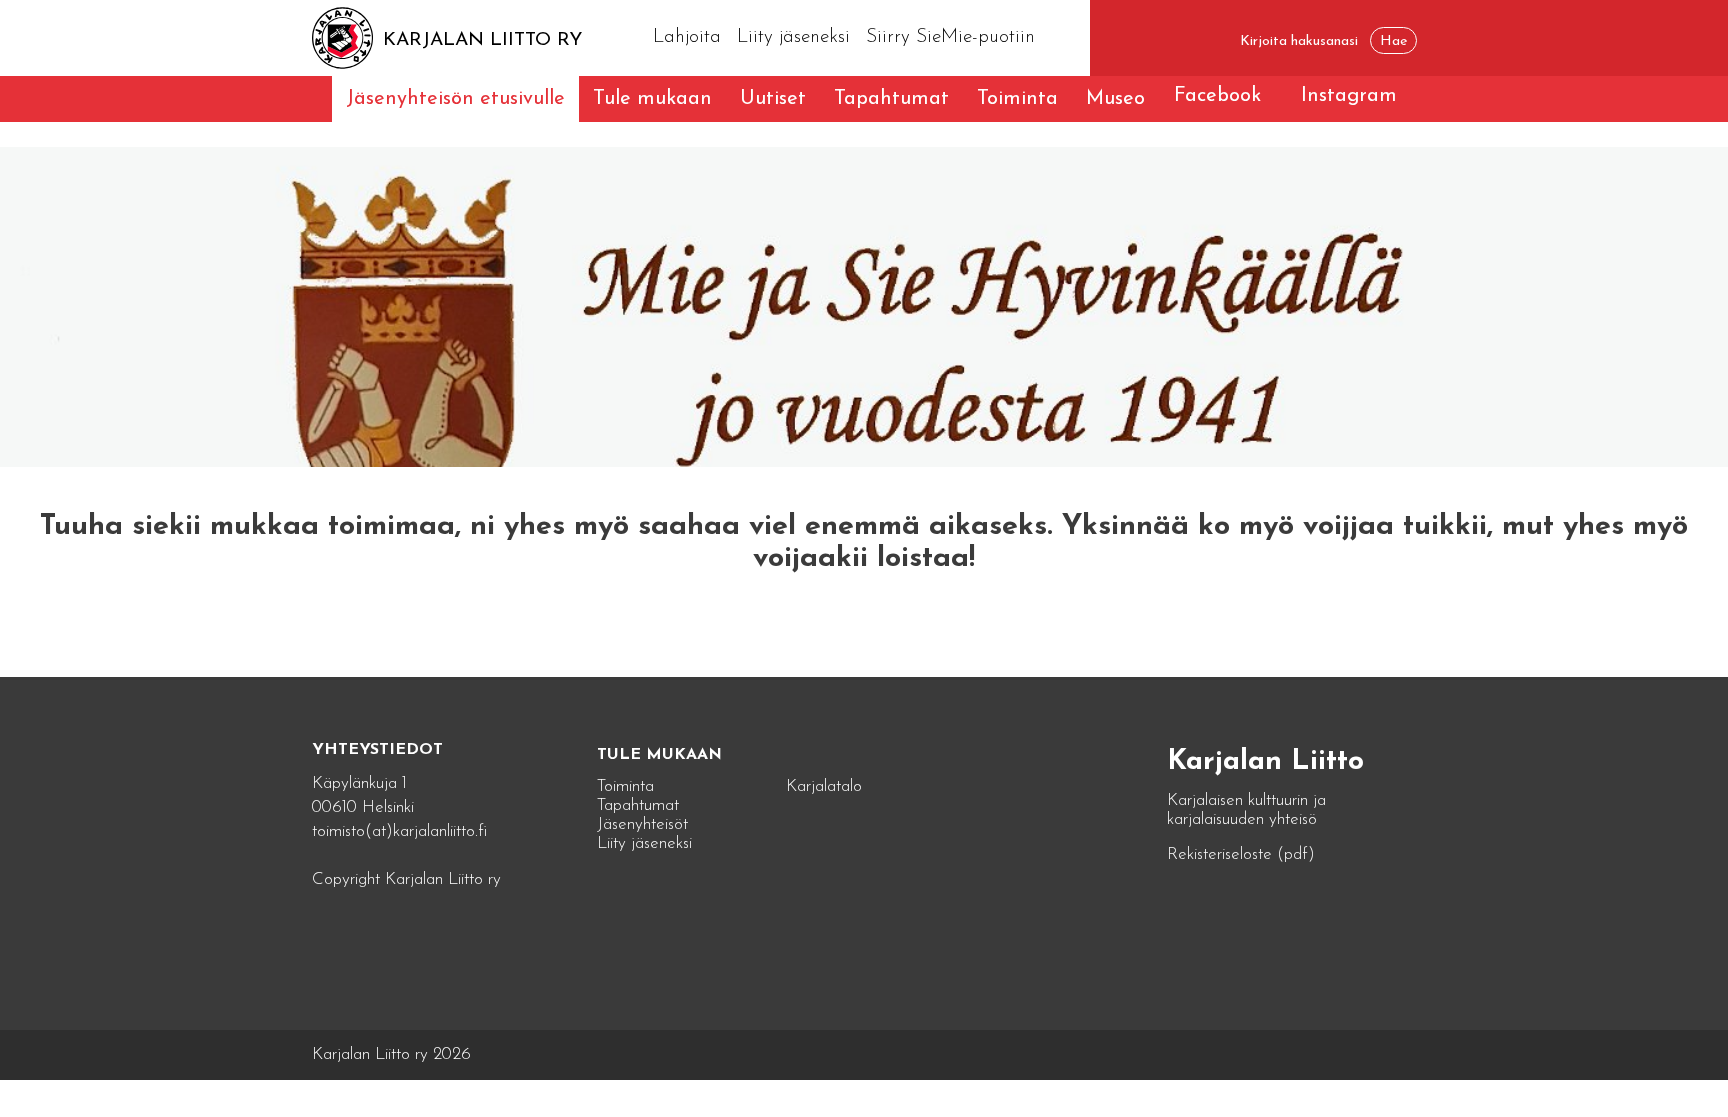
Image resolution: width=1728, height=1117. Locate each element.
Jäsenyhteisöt (642, 824)
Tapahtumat (891, 99)
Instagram (1349, 96)
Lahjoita (687, 37)
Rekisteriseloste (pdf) (1241, 854)
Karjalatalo (824, 786)
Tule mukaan (652, 99)
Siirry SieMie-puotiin (950, 37)
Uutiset (773, 99)
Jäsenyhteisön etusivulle (455, 99)
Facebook (1217, 96)
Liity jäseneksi (793, 37)
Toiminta (1017, 99)
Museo (1115, 99)
